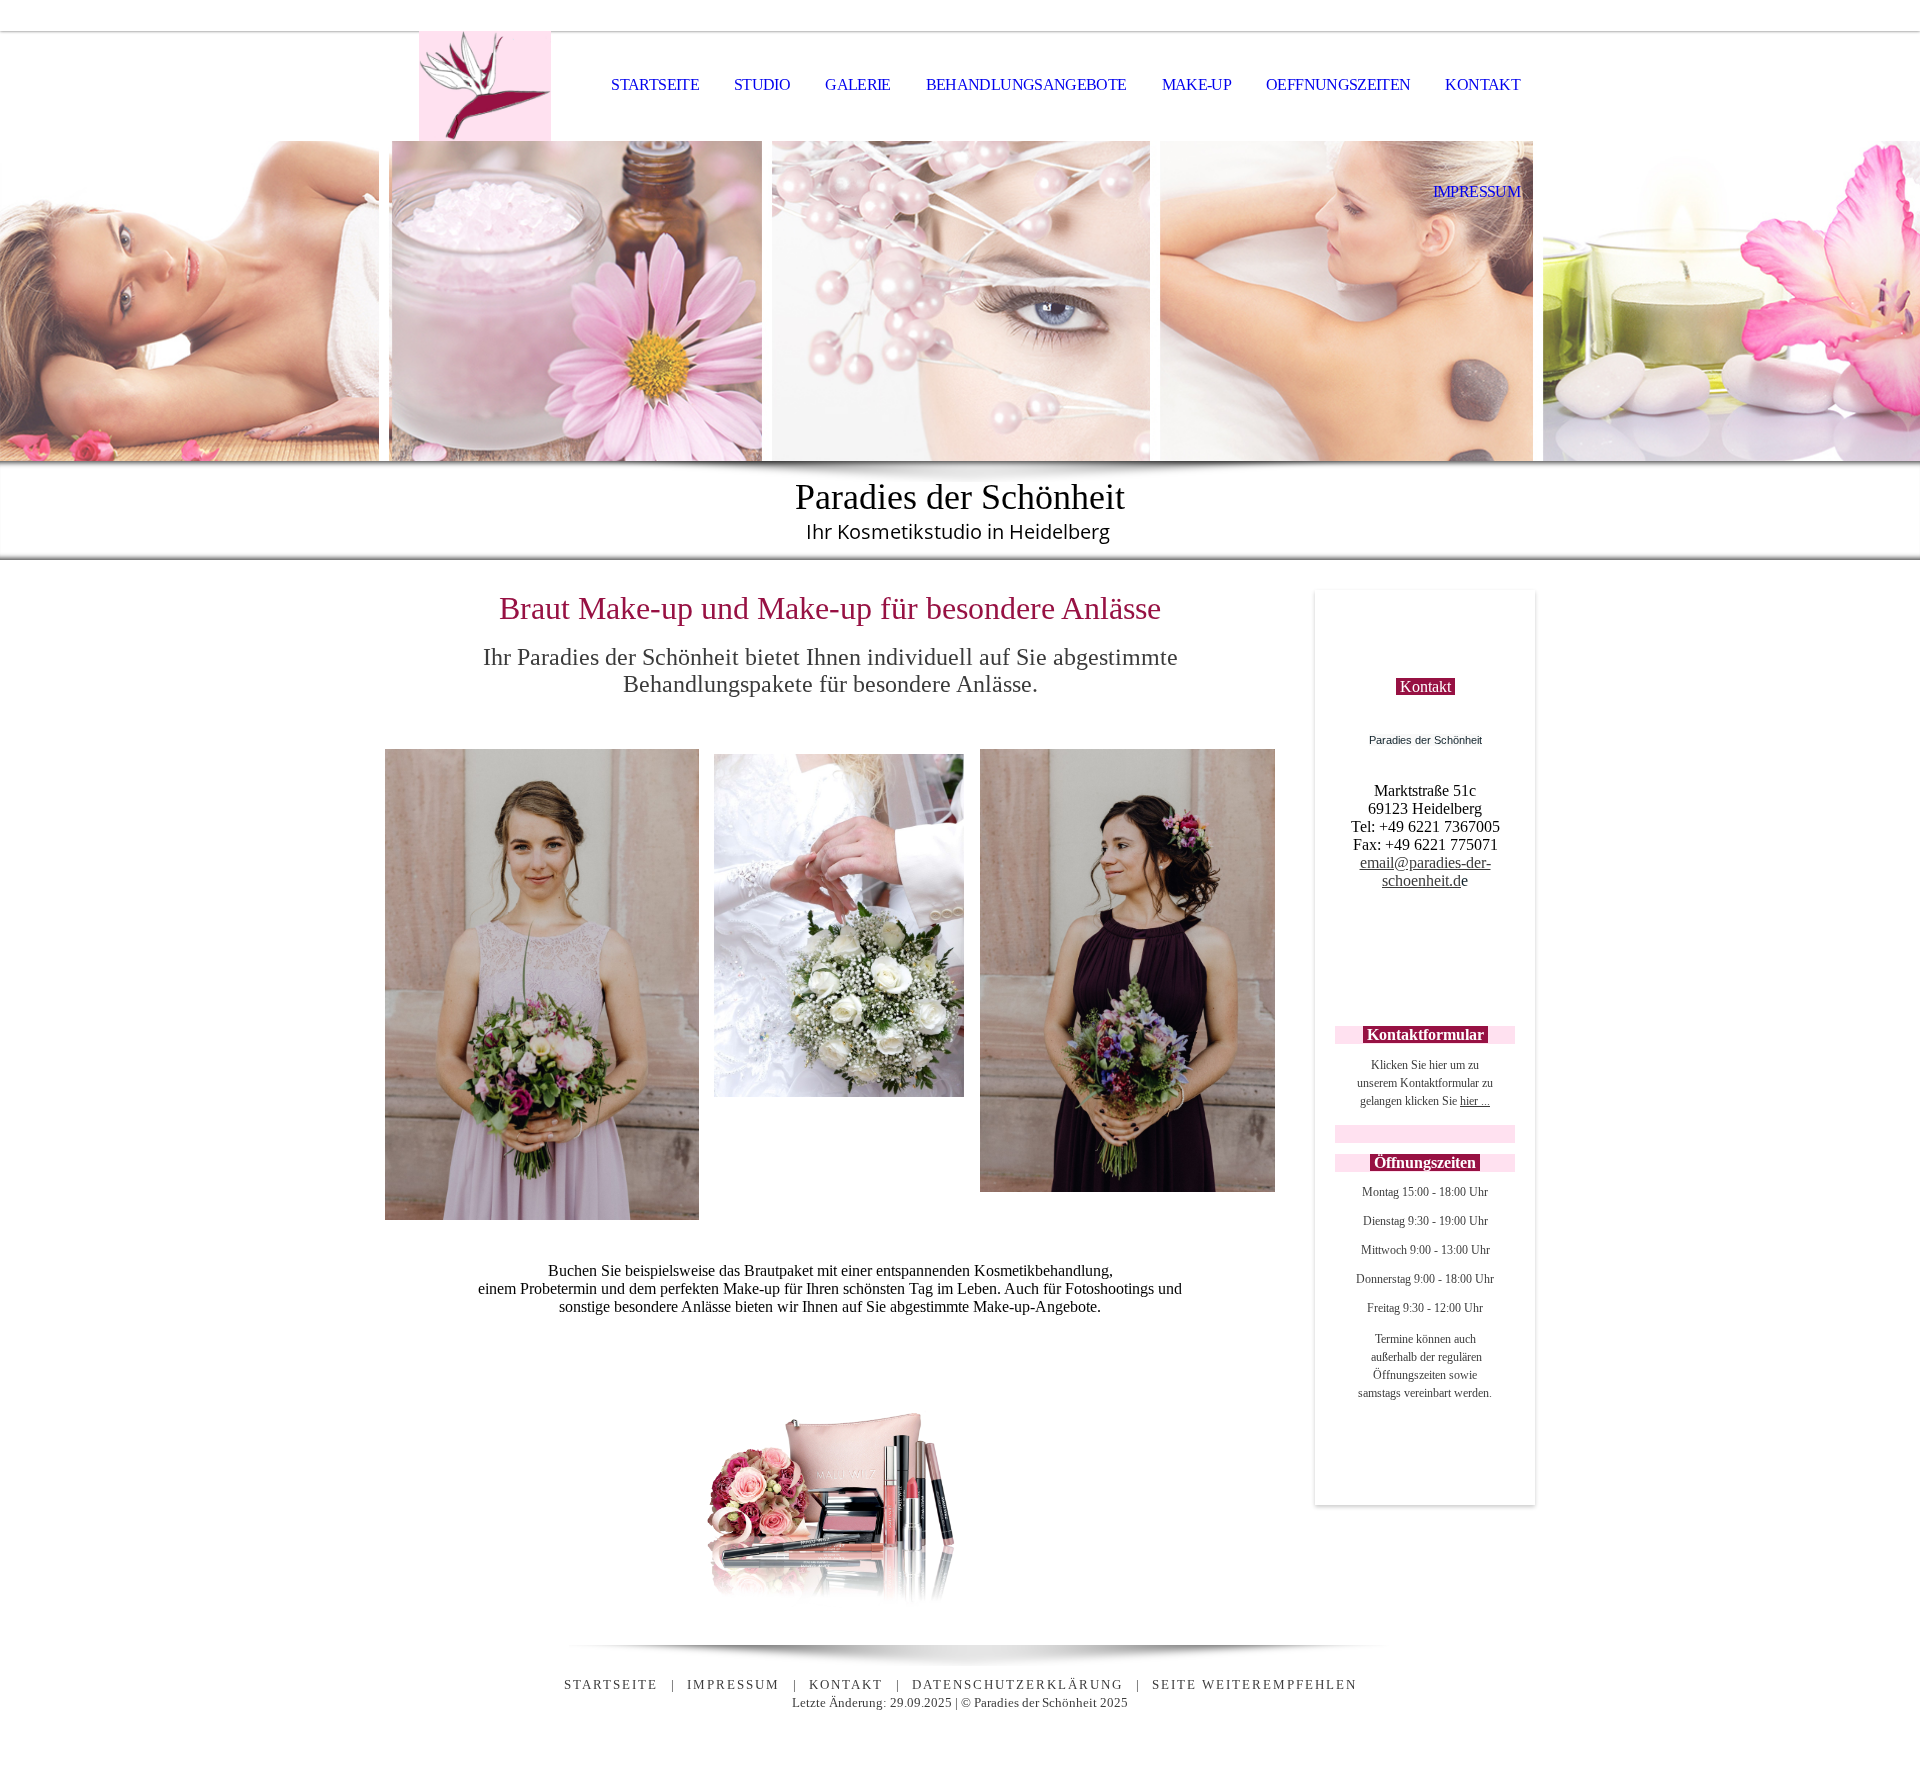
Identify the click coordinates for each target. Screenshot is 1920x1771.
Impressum (1476, 191)
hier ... (1475, 1101)
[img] (485, 86)
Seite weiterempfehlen (1254, 1684)
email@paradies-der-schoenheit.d (1425, 871)
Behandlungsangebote (1026, 84)
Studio (762, 84)
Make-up (1197, 84)
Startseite (655, 84)
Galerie (858, 84)
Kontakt (1482, 84)
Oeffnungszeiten (1338, 84)
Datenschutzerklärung (1017, 1684)
